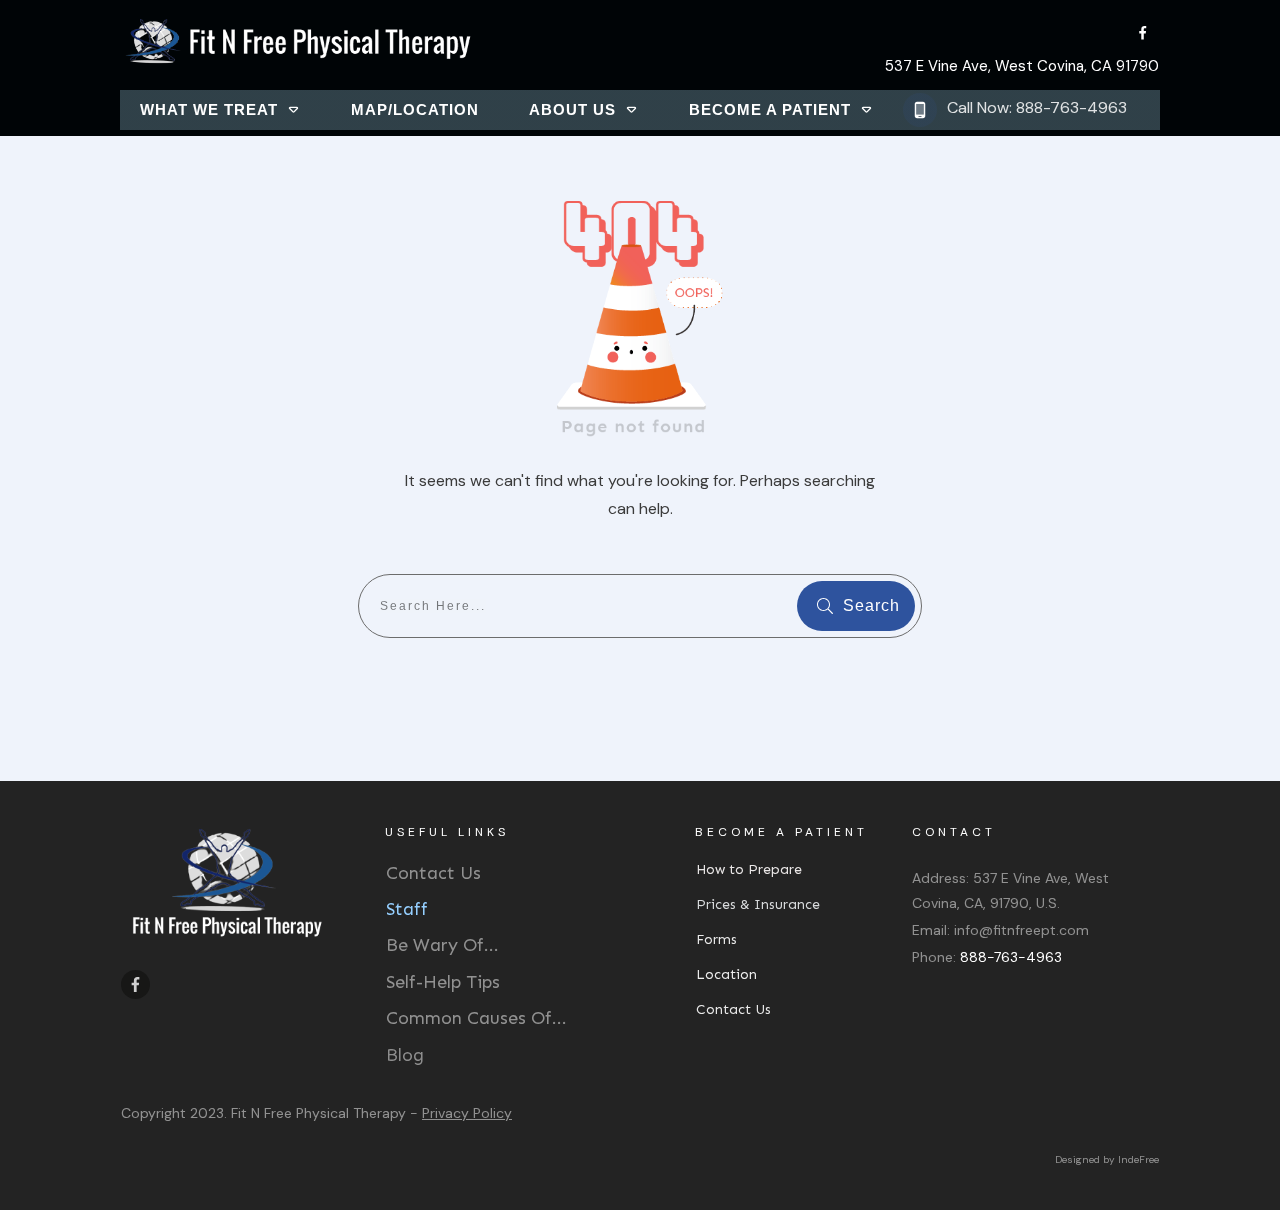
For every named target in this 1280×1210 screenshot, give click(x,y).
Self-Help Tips (443, 982)
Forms (716, 939)
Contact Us (433, 873)
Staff (407, 909)
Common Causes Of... (476, 1018)
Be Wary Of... (442, 945)
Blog (405, 1055)
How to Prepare (749, 869)
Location (726, 974)
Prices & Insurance (758, 904)
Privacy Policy (467, 1113)
